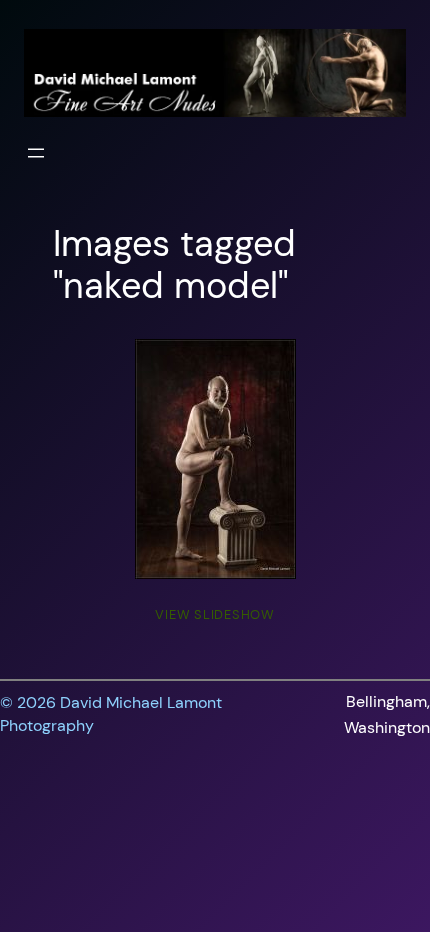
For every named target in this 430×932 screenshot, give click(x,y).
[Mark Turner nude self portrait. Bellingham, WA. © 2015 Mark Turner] (215, 459)
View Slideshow (215, 614)
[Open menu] (36, 153)
